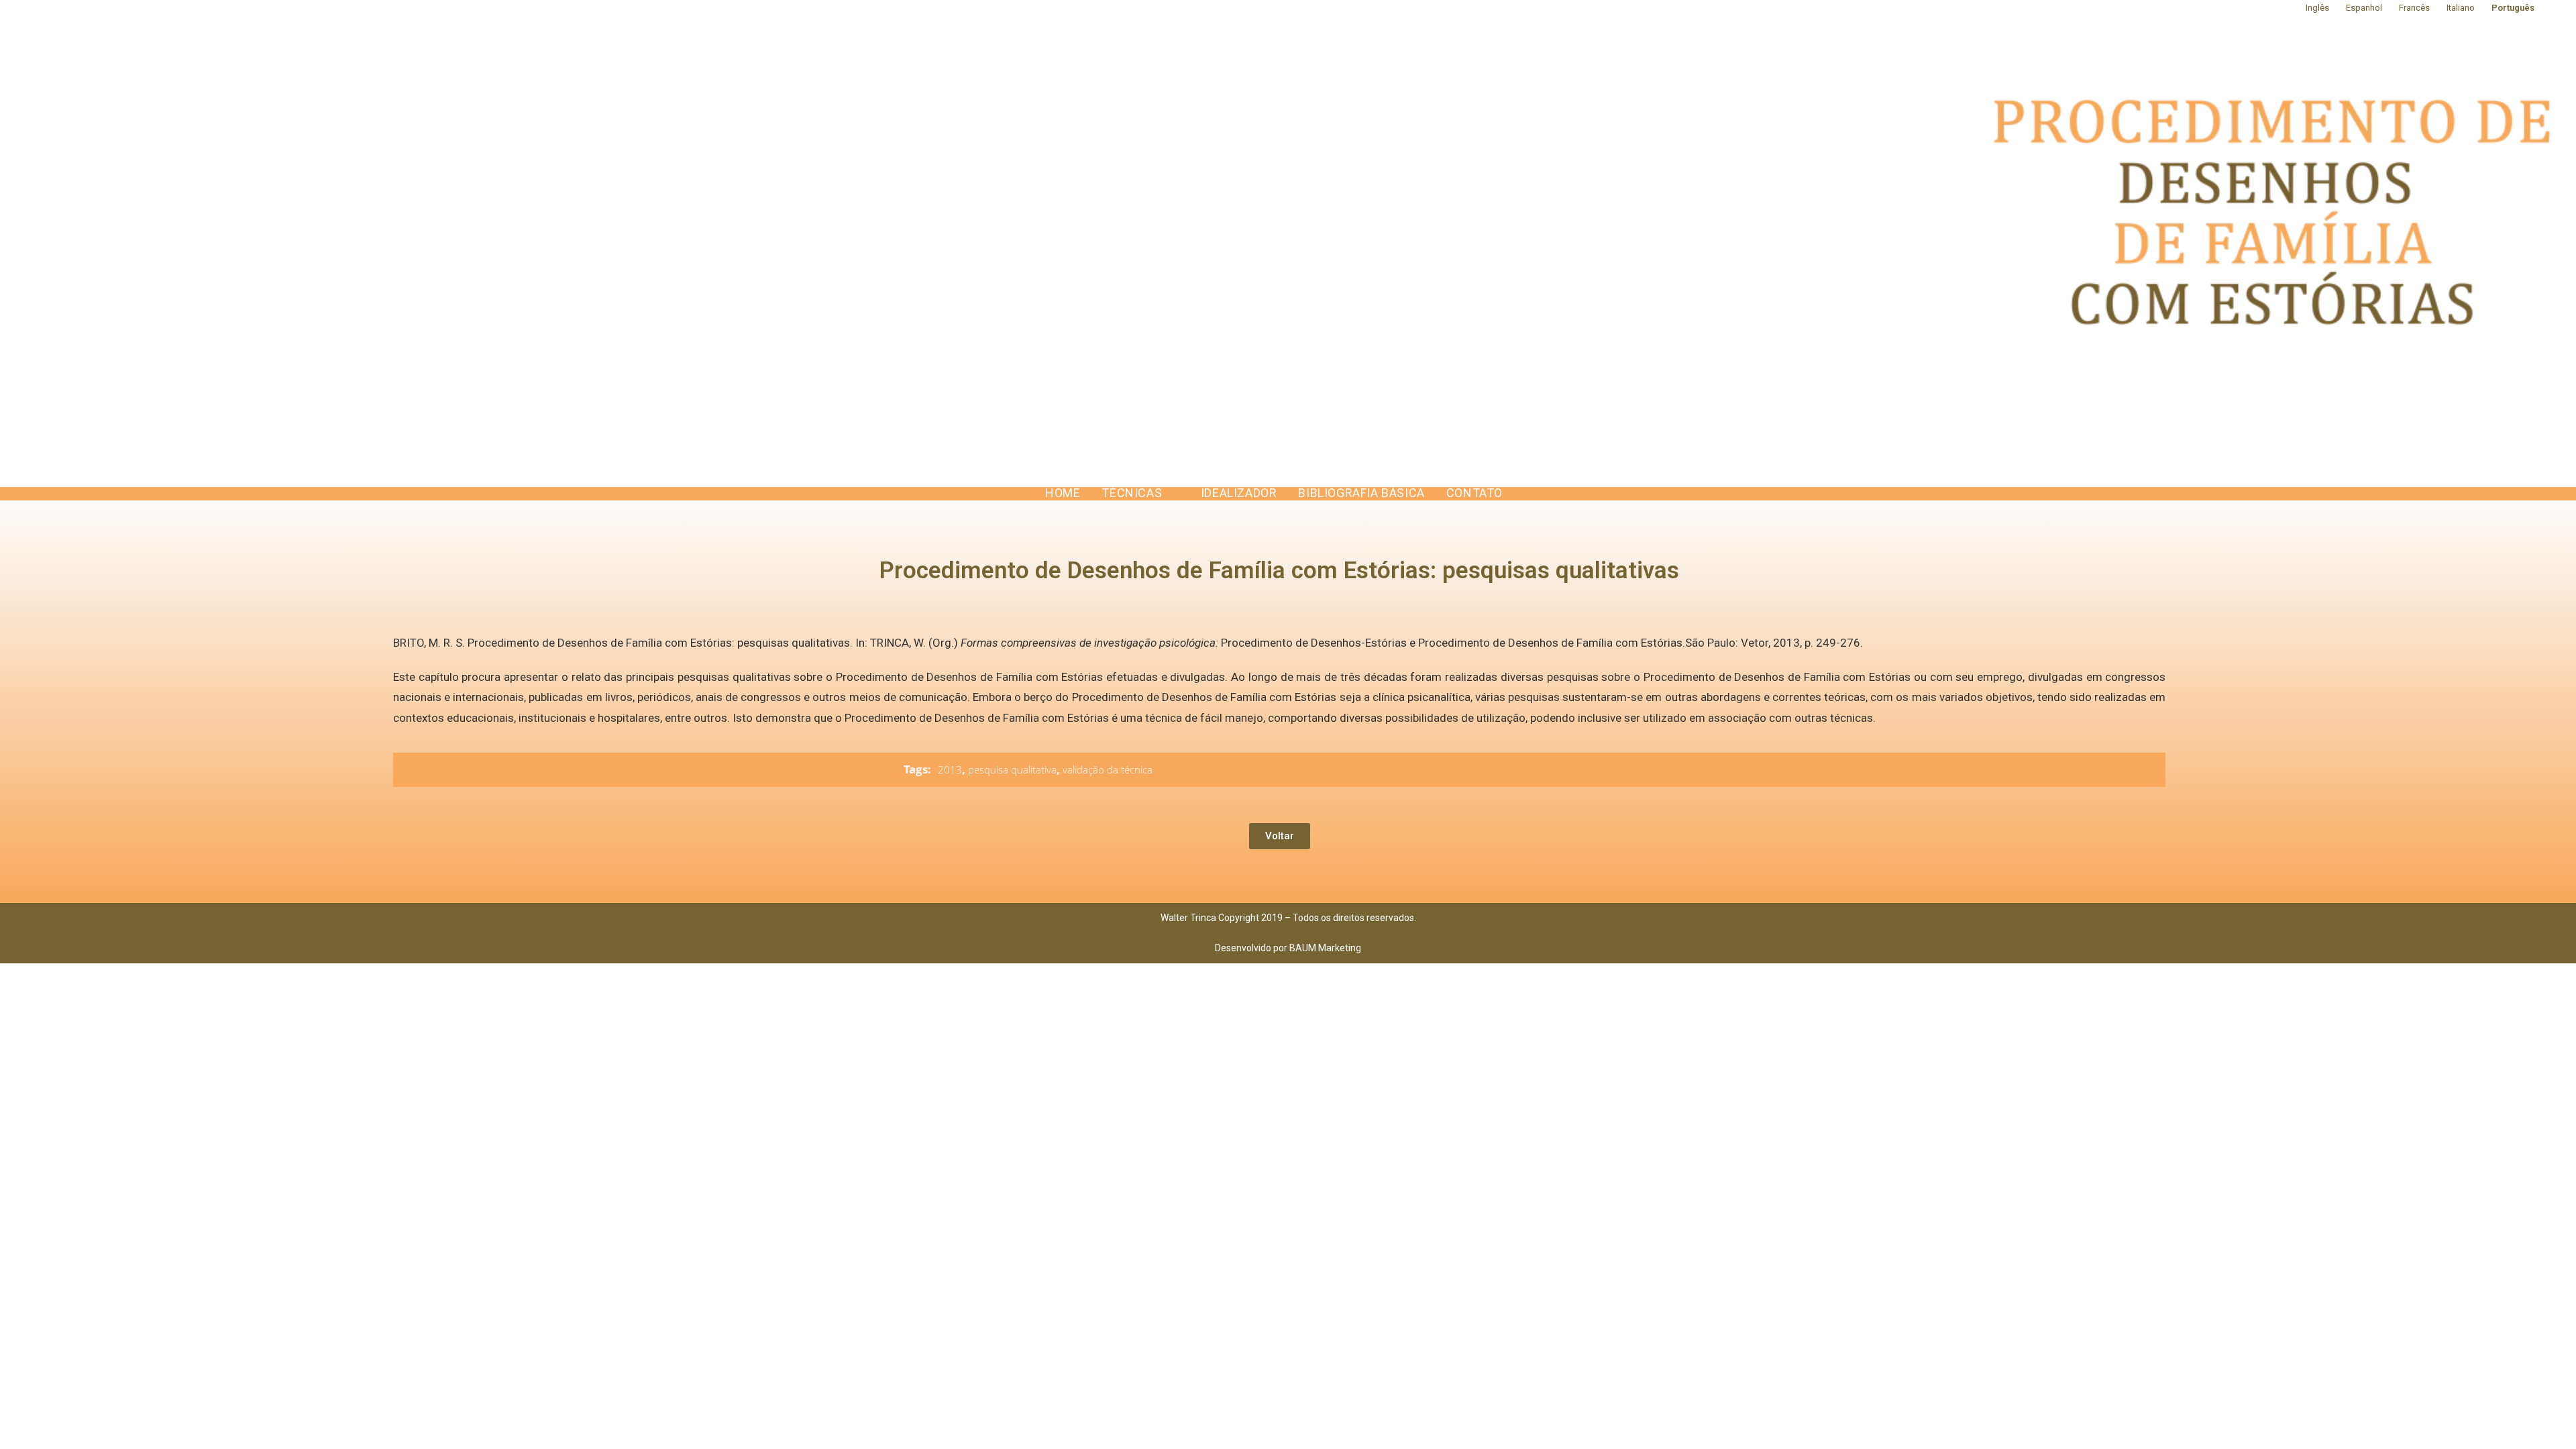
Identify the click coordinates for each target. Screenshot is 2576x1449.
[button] (1280, 836)
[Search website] (1527, 494)
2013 (950, 769)
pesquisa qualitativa (1012, 769)
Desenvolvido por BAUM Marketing (1288, 948)
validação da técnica (1108, 769)
